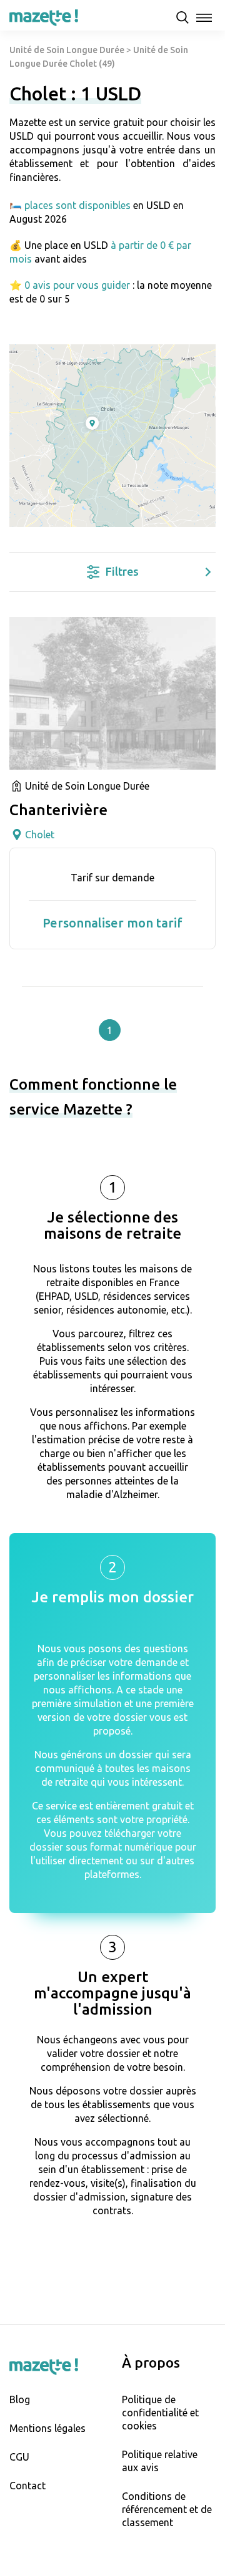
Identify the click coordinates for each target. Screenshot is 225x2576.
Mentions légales (47, 2428)
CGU (19, 2457)
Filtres (122, 571)
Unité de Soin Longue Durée (67, 50)
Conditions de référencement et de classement (167, 2509)
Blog (20, 2399)
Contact (27, 2486)
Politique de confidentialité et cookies (160, 2413)
